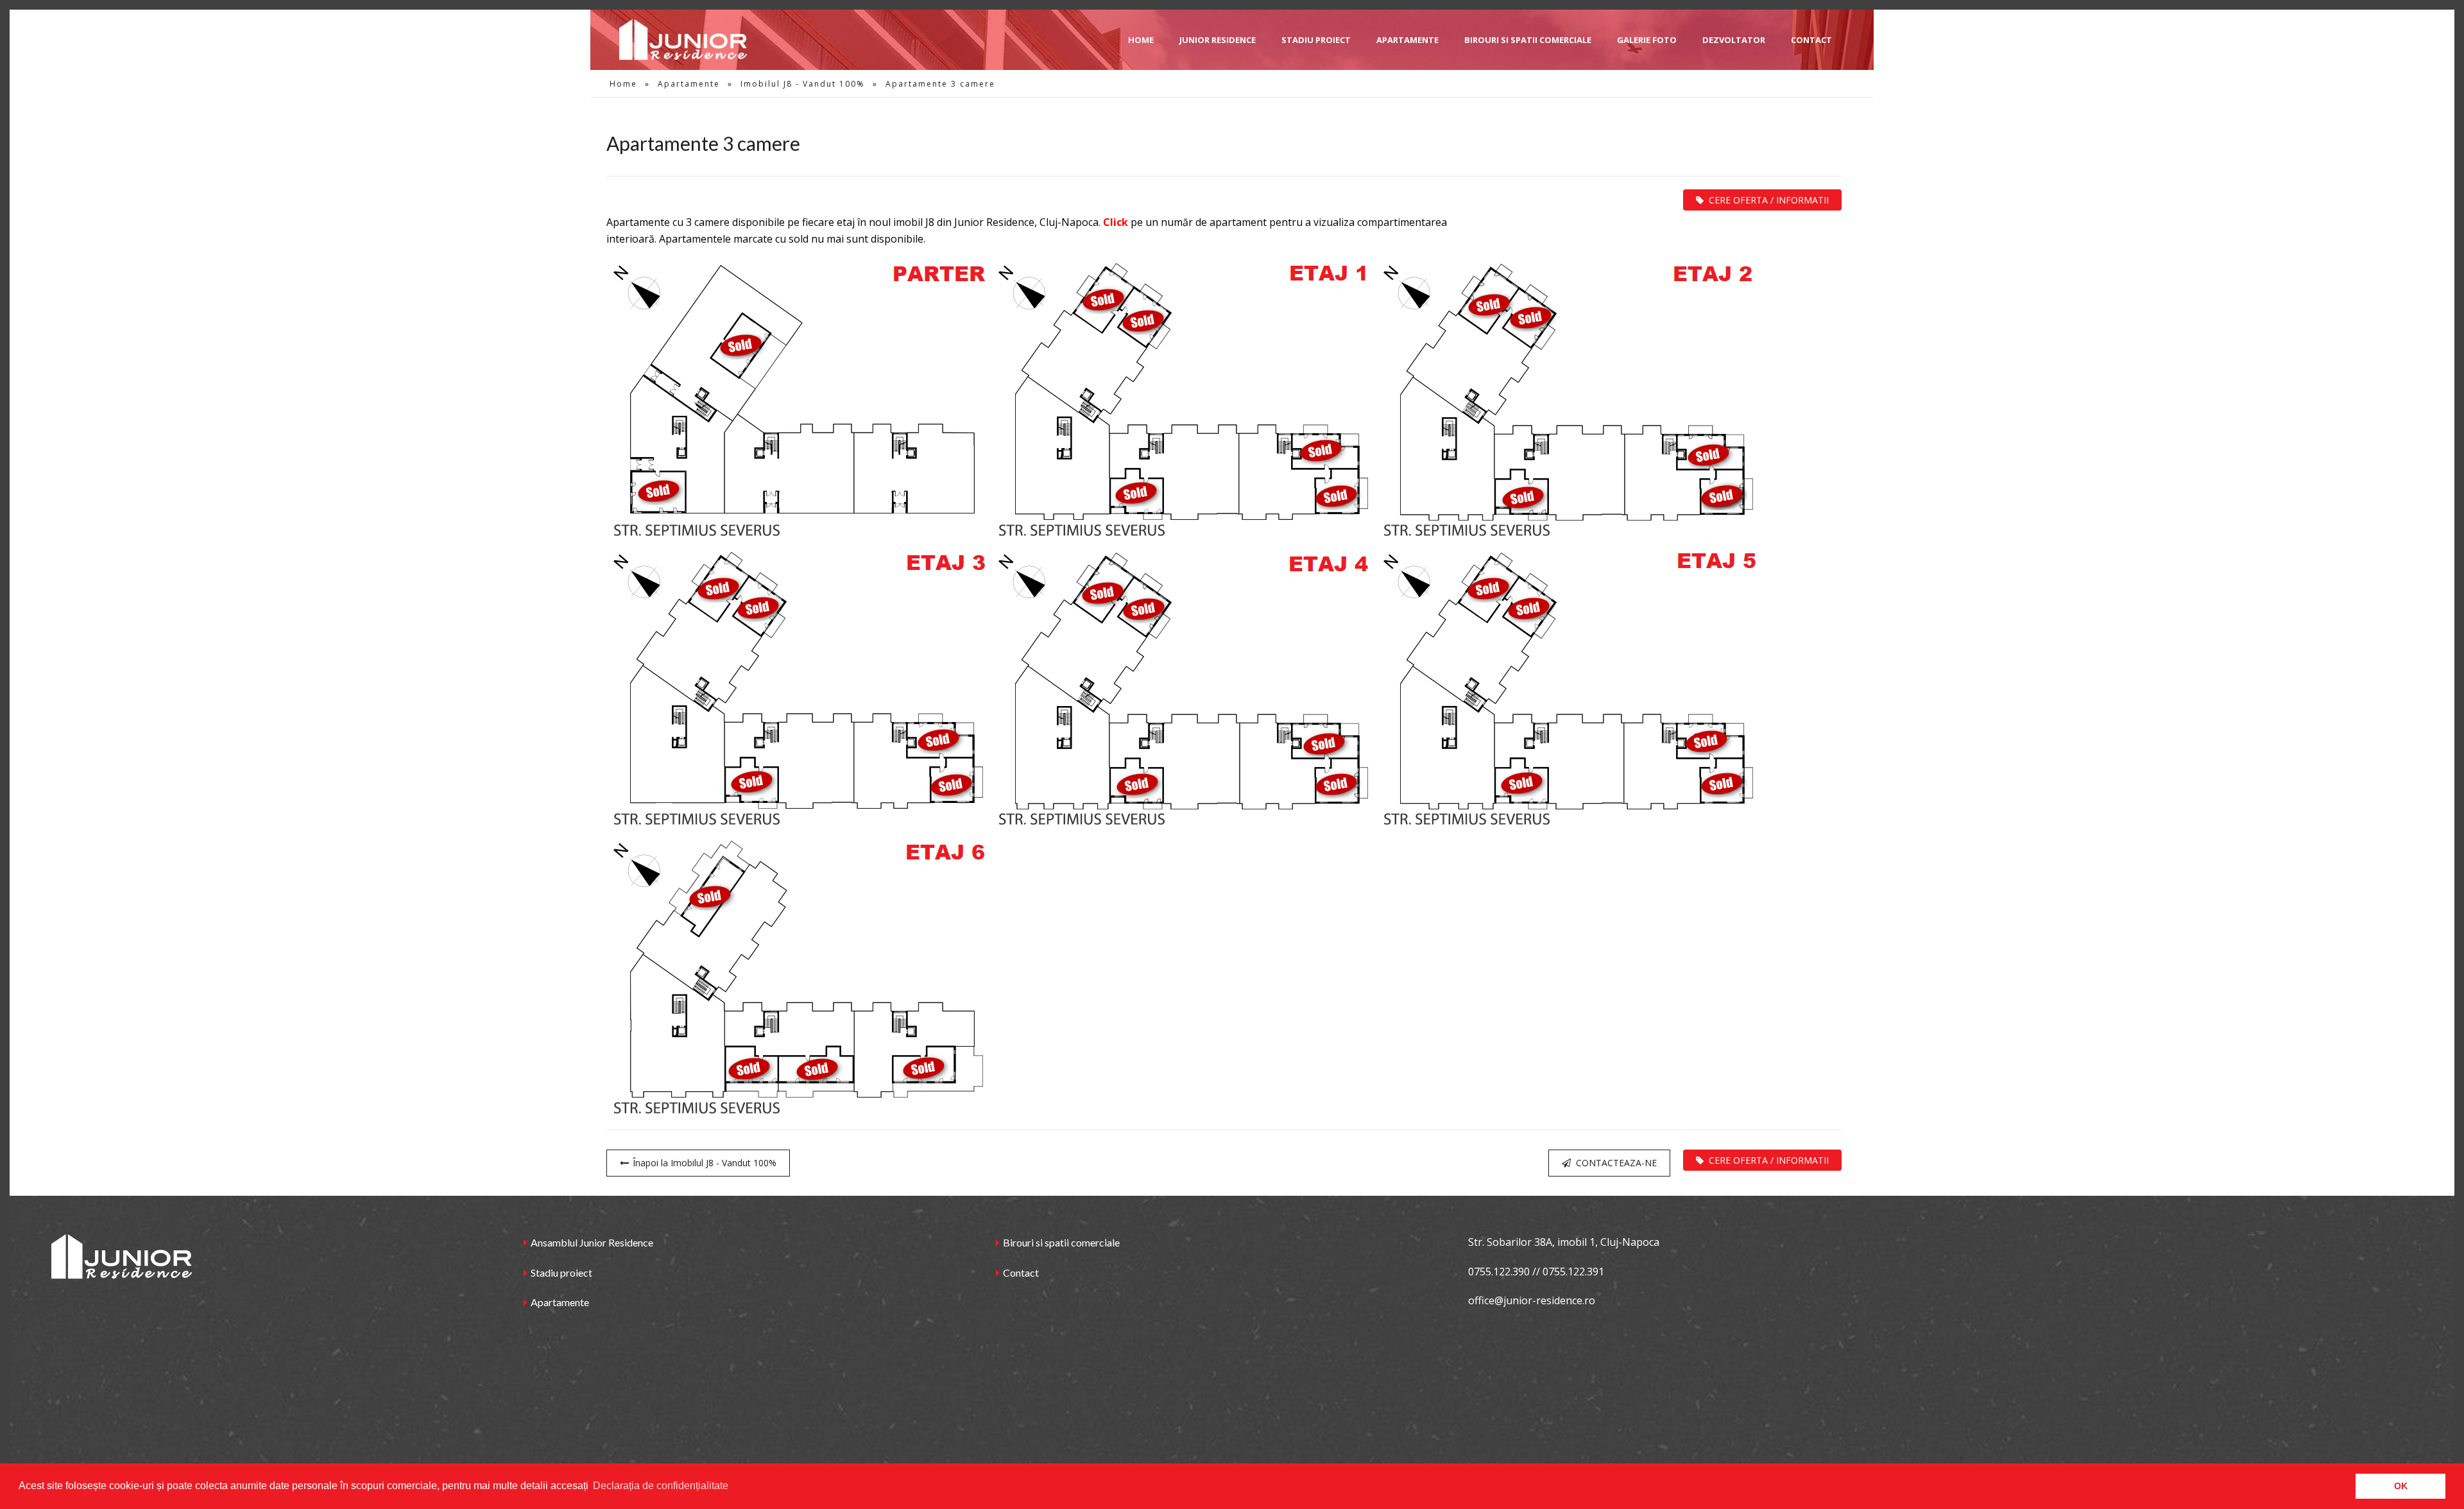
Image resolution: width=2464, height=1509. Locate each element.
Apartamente (689, 84)
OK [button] (2401, 1486)
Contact (1021, 1272)
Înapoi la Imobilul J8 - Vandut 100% (705, 1163)
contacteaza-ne (1616, 1163)
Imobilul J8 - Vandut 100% (803, 84)
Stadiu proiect (561, 1272)
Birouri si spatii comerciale (1061, 1242)
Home (623, 84)
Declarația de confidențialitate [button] (661, 1486)
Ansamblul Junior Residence (592, 1242)
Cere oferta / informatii (1769, 200)
